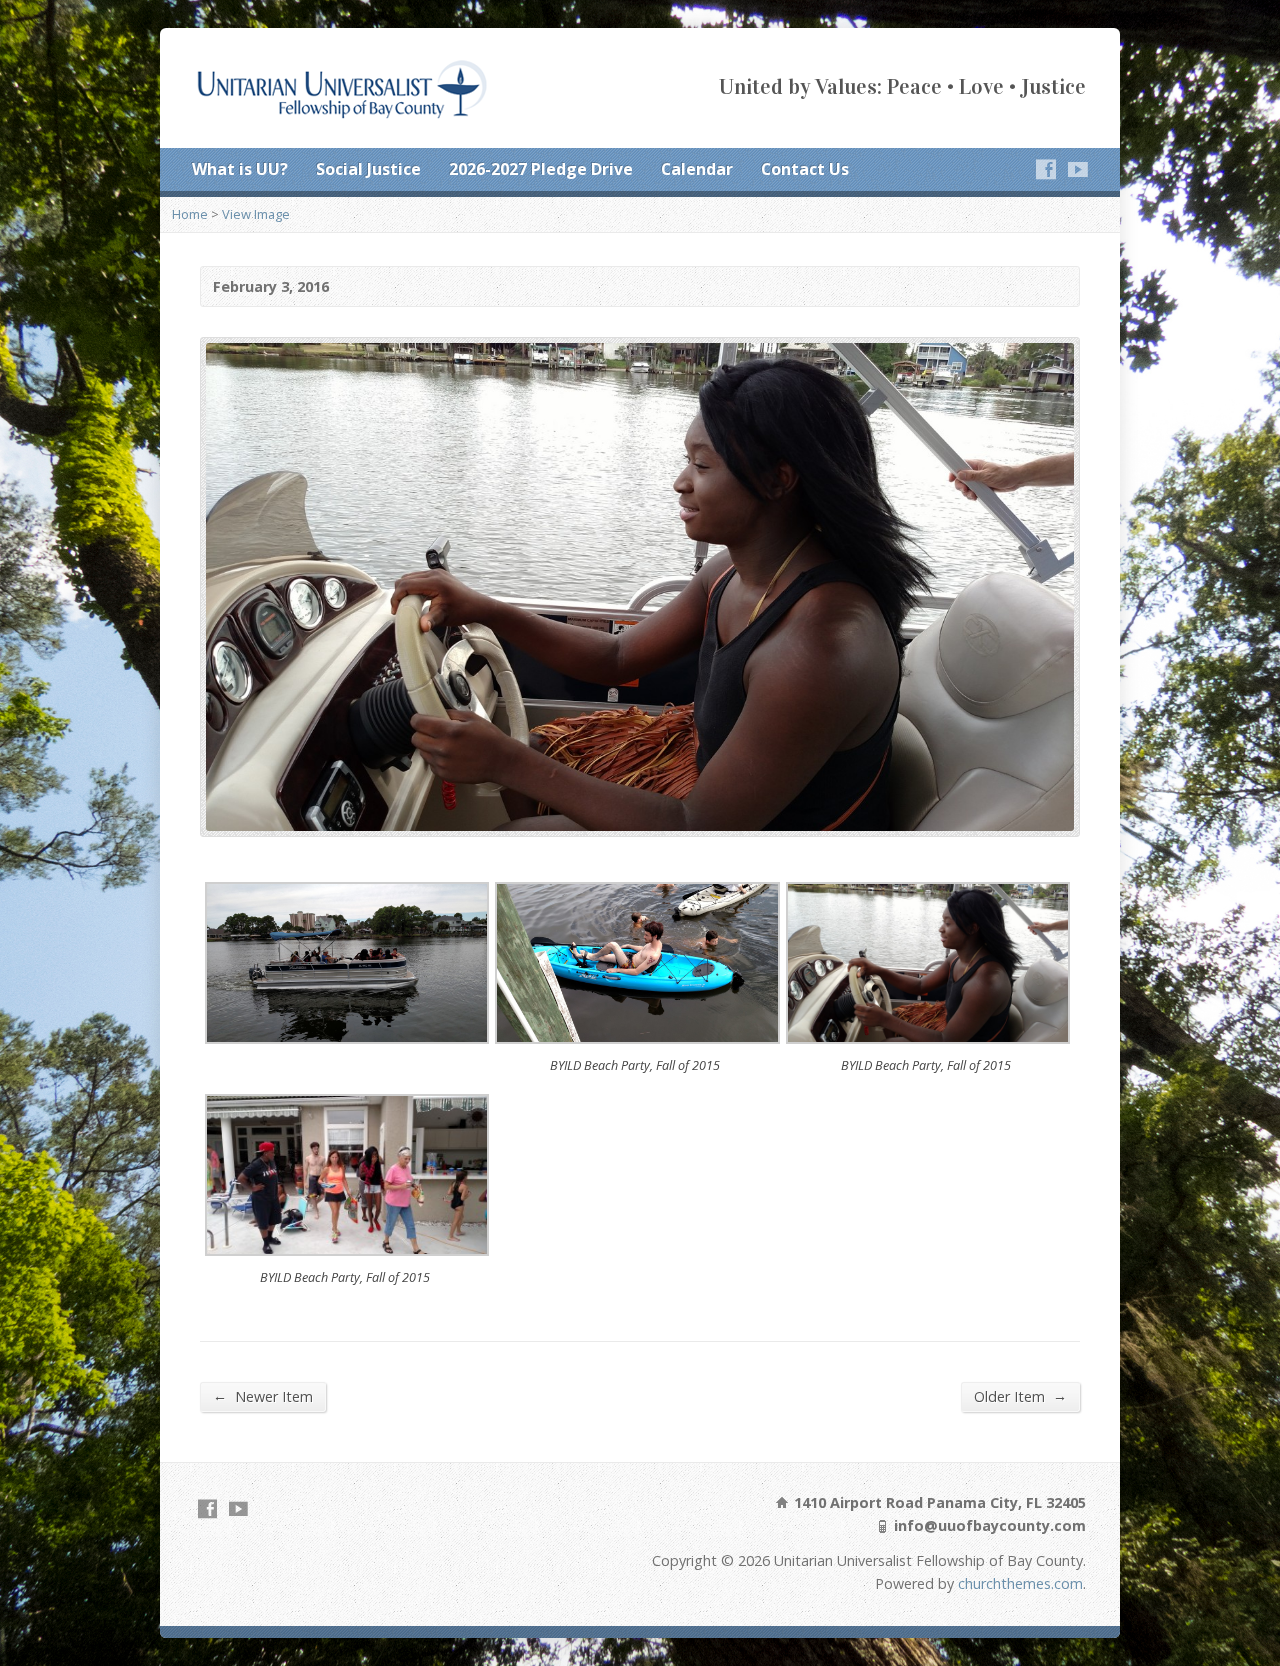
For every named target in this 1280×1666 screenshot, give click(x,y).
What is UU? (240, 169)
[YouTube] (1078, 169)
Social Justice (368, 169)
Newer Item (263, 1396)
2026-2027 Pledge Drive (541, 169)
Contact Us (805, 169)
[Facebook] (1046, 169)
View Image (256, 214)
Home (190, 214)
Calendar (697, 169)
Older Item (1020, 1396)
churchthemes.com (1020, 1583)
